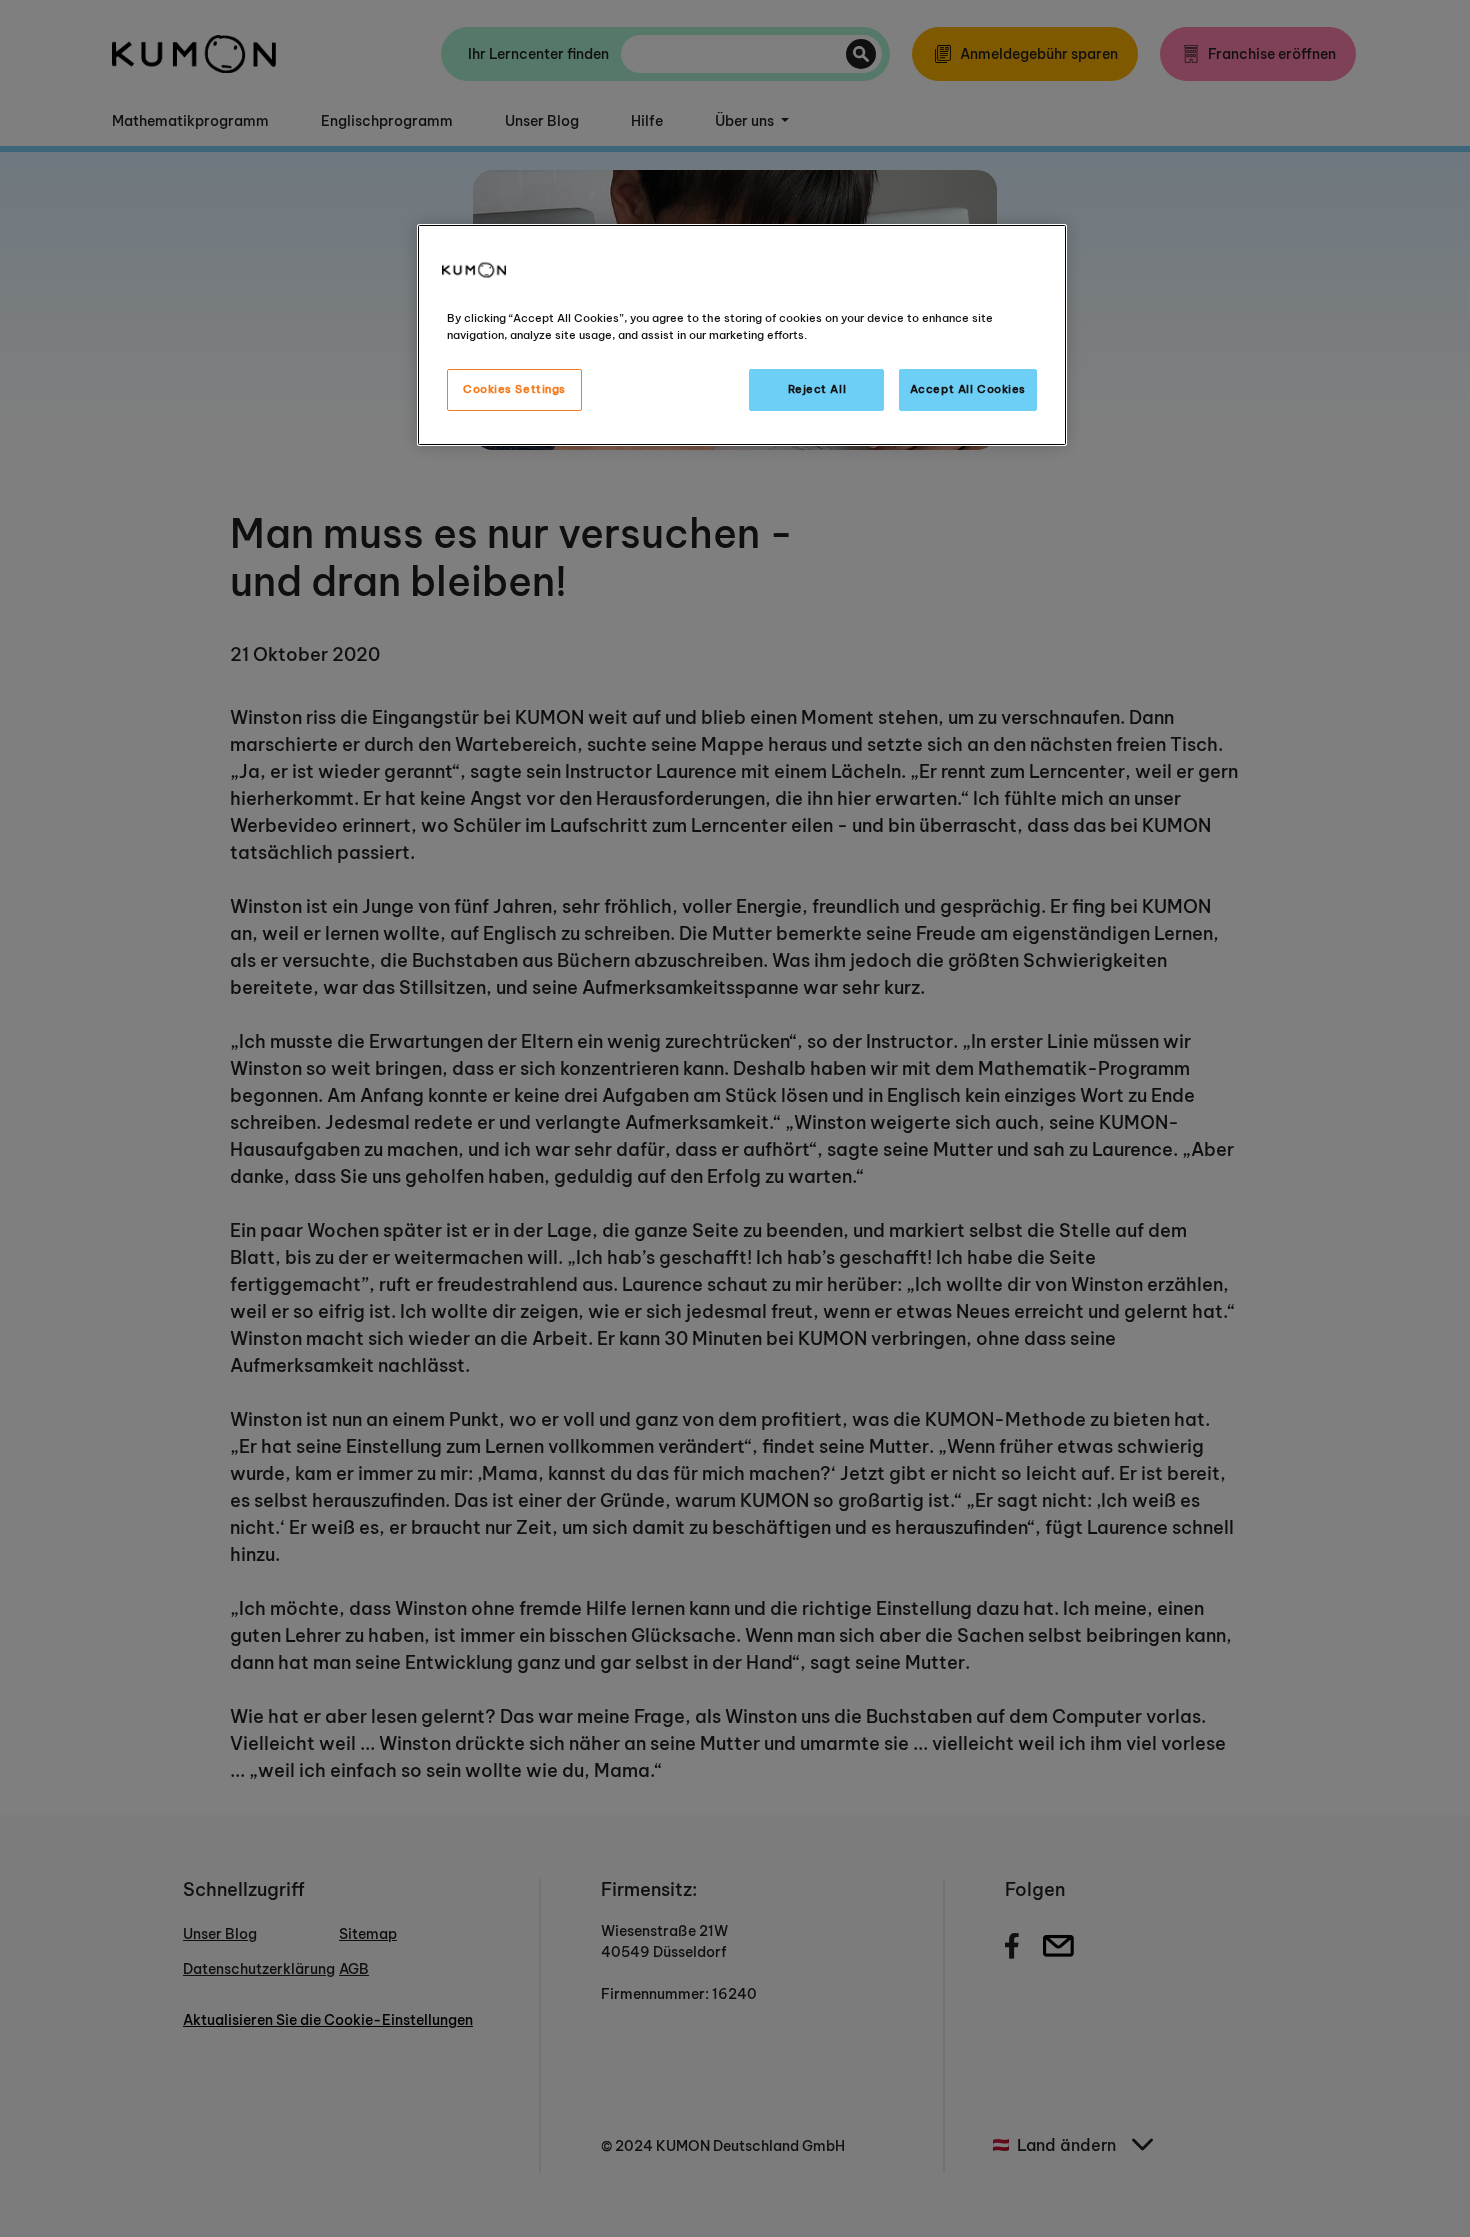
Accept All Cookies (968, 389)
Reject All (817, 389)
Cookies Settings (514, 389)
